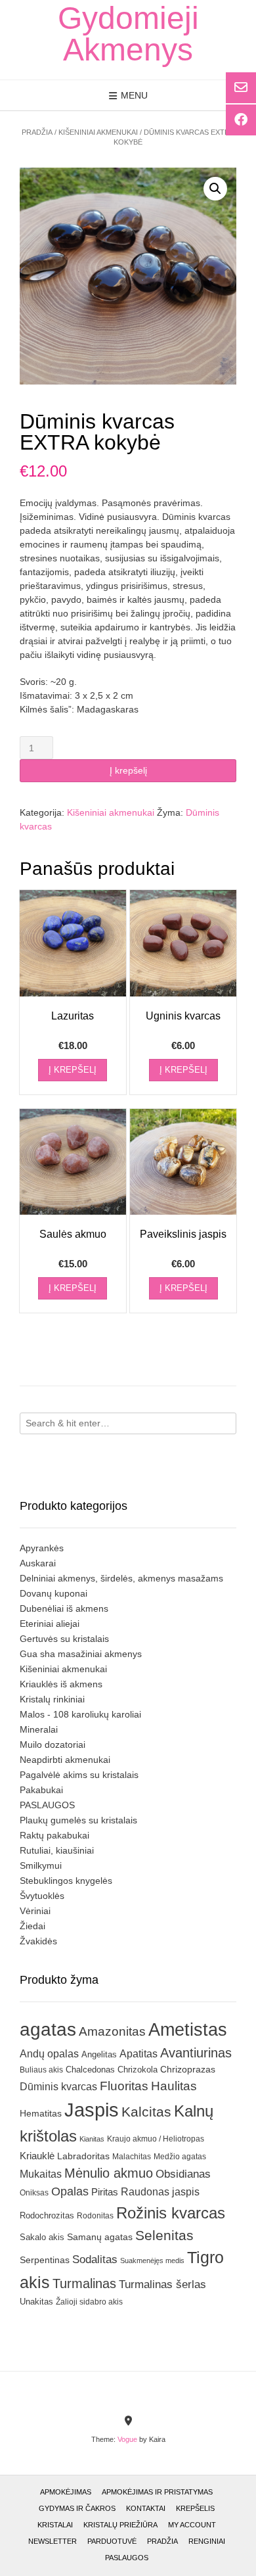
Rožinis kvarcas (171, 2213)
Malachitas (132, 2156)
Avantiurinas (196, 2053)
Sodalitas (95, 2259)
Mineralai (39, 1729)
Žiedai (32, 1926)
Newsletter (53, 2541)
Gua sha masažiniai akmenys (81, 1654)
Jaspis (92, 2110)
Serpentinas (45, 2260)
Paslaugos (127, 2558)
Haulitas (174, 2086)
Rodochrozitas (47, 2215)
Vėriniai (35, 1911)
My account (192, 2525)
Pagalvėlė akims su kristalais (79, 1775)
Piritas (105, 2192)
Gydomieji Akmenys (128, 34)
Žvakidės (38, 1941)
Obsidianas (183, 2174)
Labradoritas (83, 2156)
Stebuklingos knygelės (66, 1881)
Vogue (127, 2439)
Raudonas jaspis (160, 2191)
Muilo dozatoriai (53, 1745)
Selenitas (164, 2235)
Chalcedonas (90, 2070)
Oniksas (34, 2193)
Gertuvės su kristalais (64, 1639)
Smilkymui (41, 1865)
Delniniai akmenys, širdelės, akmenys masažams (121, 1578)
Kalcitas (146, 2112)
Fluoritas (124, 2086)
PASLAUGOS (47, 1805)
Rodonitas (95, 2215)
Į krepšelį (128, 770)
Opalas (70, 2191)
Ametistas (188, 2029)
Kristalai (55, 2525)
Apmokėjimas (66, 2492)
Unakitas (36, 2302)
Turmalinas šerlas (162, 2284)
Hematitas (41, 2113)
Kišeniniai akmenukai (98, 132)
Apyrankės (42, 1548)
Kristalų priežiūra (120, 2525)
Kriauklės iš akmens (61, 1684)
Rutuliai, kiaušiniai (57, 1850)
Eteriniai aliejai (50, 1624)
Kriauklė (37, 2156)
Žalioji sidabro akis (89, 2302)
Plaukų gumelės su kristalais (78, 1820)
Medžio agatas (180, 2157)
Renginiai (207, 2541)
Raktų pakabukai (54, 1835)
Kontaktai (146, 2508)
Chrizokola (138, 2070)
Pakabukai (41, 1790)
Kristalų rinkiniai (52, 1699)
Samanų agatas (100, 2237)
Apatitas (139, 2053)
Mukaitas (41, 2174)
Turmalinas (84, 2283)
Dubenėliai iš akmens (64, 1608)
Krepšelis (195, 2508)
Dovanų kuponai (53, 1593)
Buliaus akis (41, 2070)
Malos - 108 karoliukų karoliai (80, 1714)
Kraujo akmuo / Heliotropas (156, 2139)
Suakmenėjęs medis (152, 2260)
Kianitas (92, 2139)
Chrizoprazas (188, 2070)
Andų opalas (49, 2053)
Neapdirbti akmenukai (65, 1760)
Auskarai (38, 1563)
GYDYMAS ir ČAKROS (77, 2508)
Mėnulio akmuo (109, 2173)
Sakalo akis (42, 2237)
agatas (48, 2029)
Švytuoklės (42, 1896)
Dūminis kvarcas (58, 2087)
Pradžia (37, 132)
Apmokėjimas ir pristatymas (157, 2492)
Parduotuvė (112, 2541)
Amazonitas (112, 2031)
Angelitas (99, 2054)
